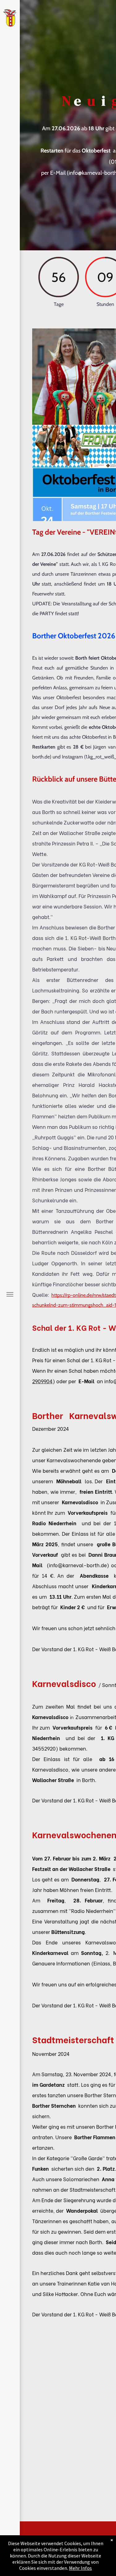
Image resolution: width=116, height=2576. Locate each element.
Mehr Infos (80, 2568)
